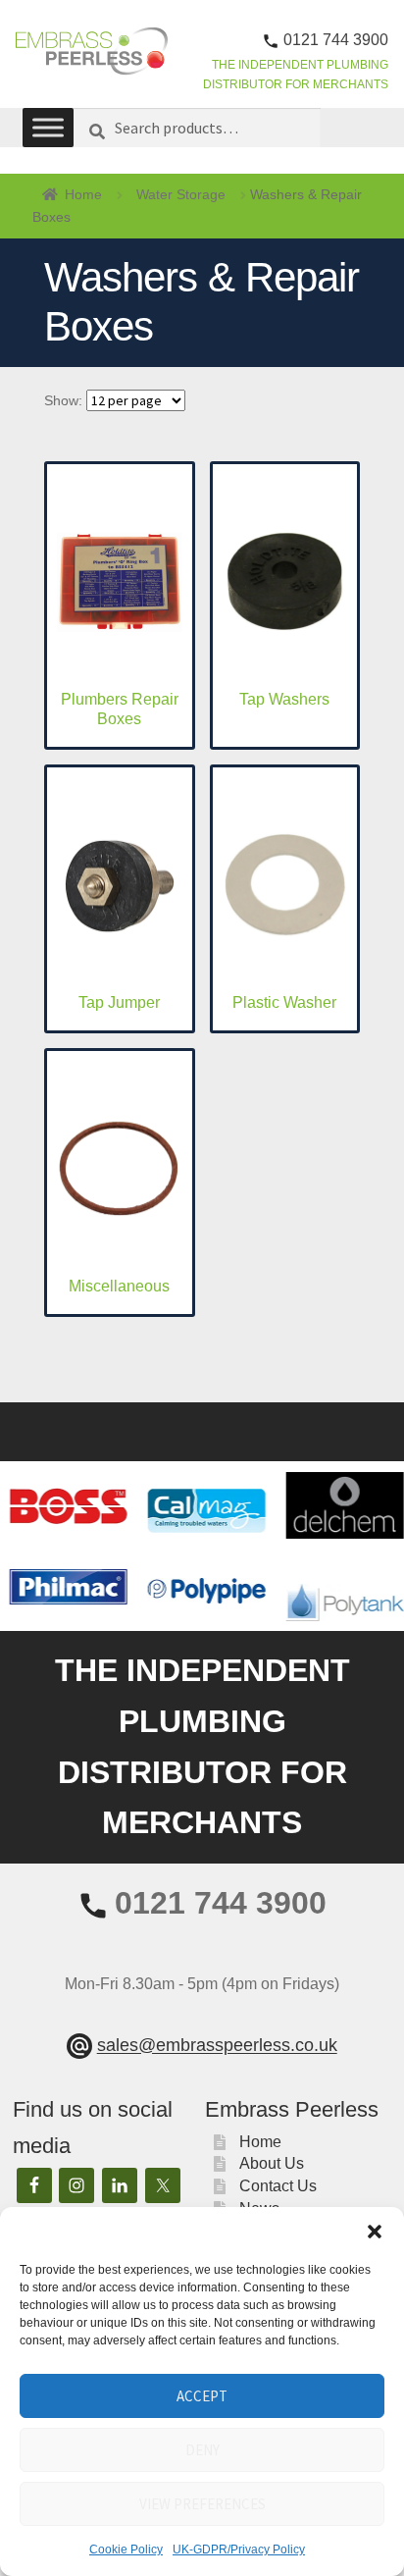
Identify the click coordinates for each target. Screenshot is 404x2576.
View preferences (202, 2504)
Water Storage (181, 194)
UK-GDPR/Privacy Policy (239, 2550)
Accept (202, 2396)
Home (83, 194)
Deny (202, 2450)
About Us (272, 2163)
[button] (375, 2232)
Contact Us (278, 2186)
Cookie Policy (126, 2550)
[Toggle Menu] (48, 128)
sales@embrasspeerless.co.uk (217, 2046)
